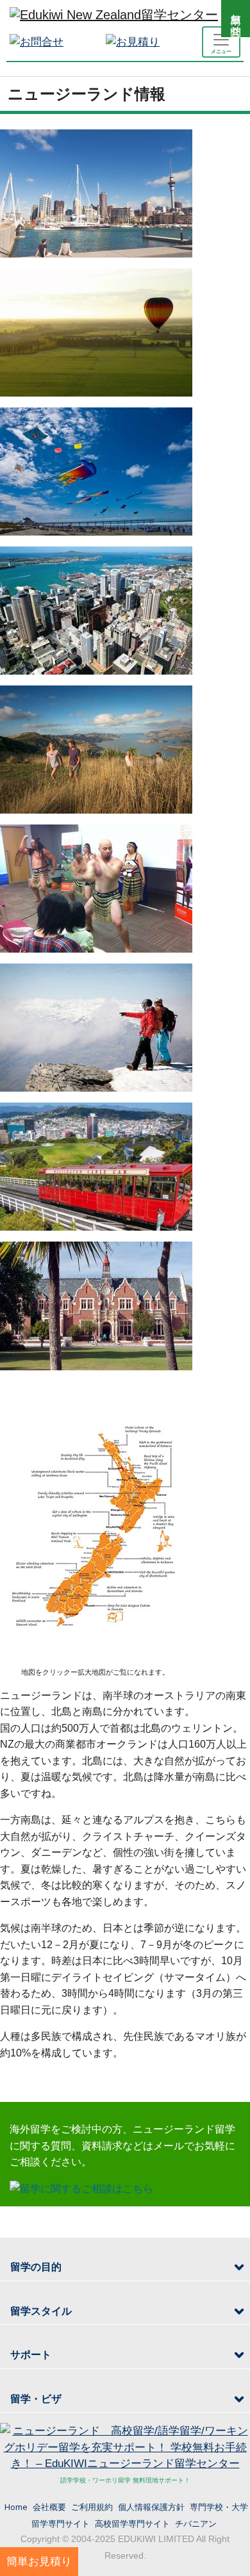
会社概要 (49, 2507)
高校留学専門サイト (132, 2523)
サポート (31, 2355)
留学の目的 (36, 2267)
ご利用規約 (92, 2507)
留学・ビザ (36, 2399)
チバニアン (196, 2523)
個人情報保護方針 (151, 2507)
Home (16, 2507)
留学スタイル (41, 2311)
